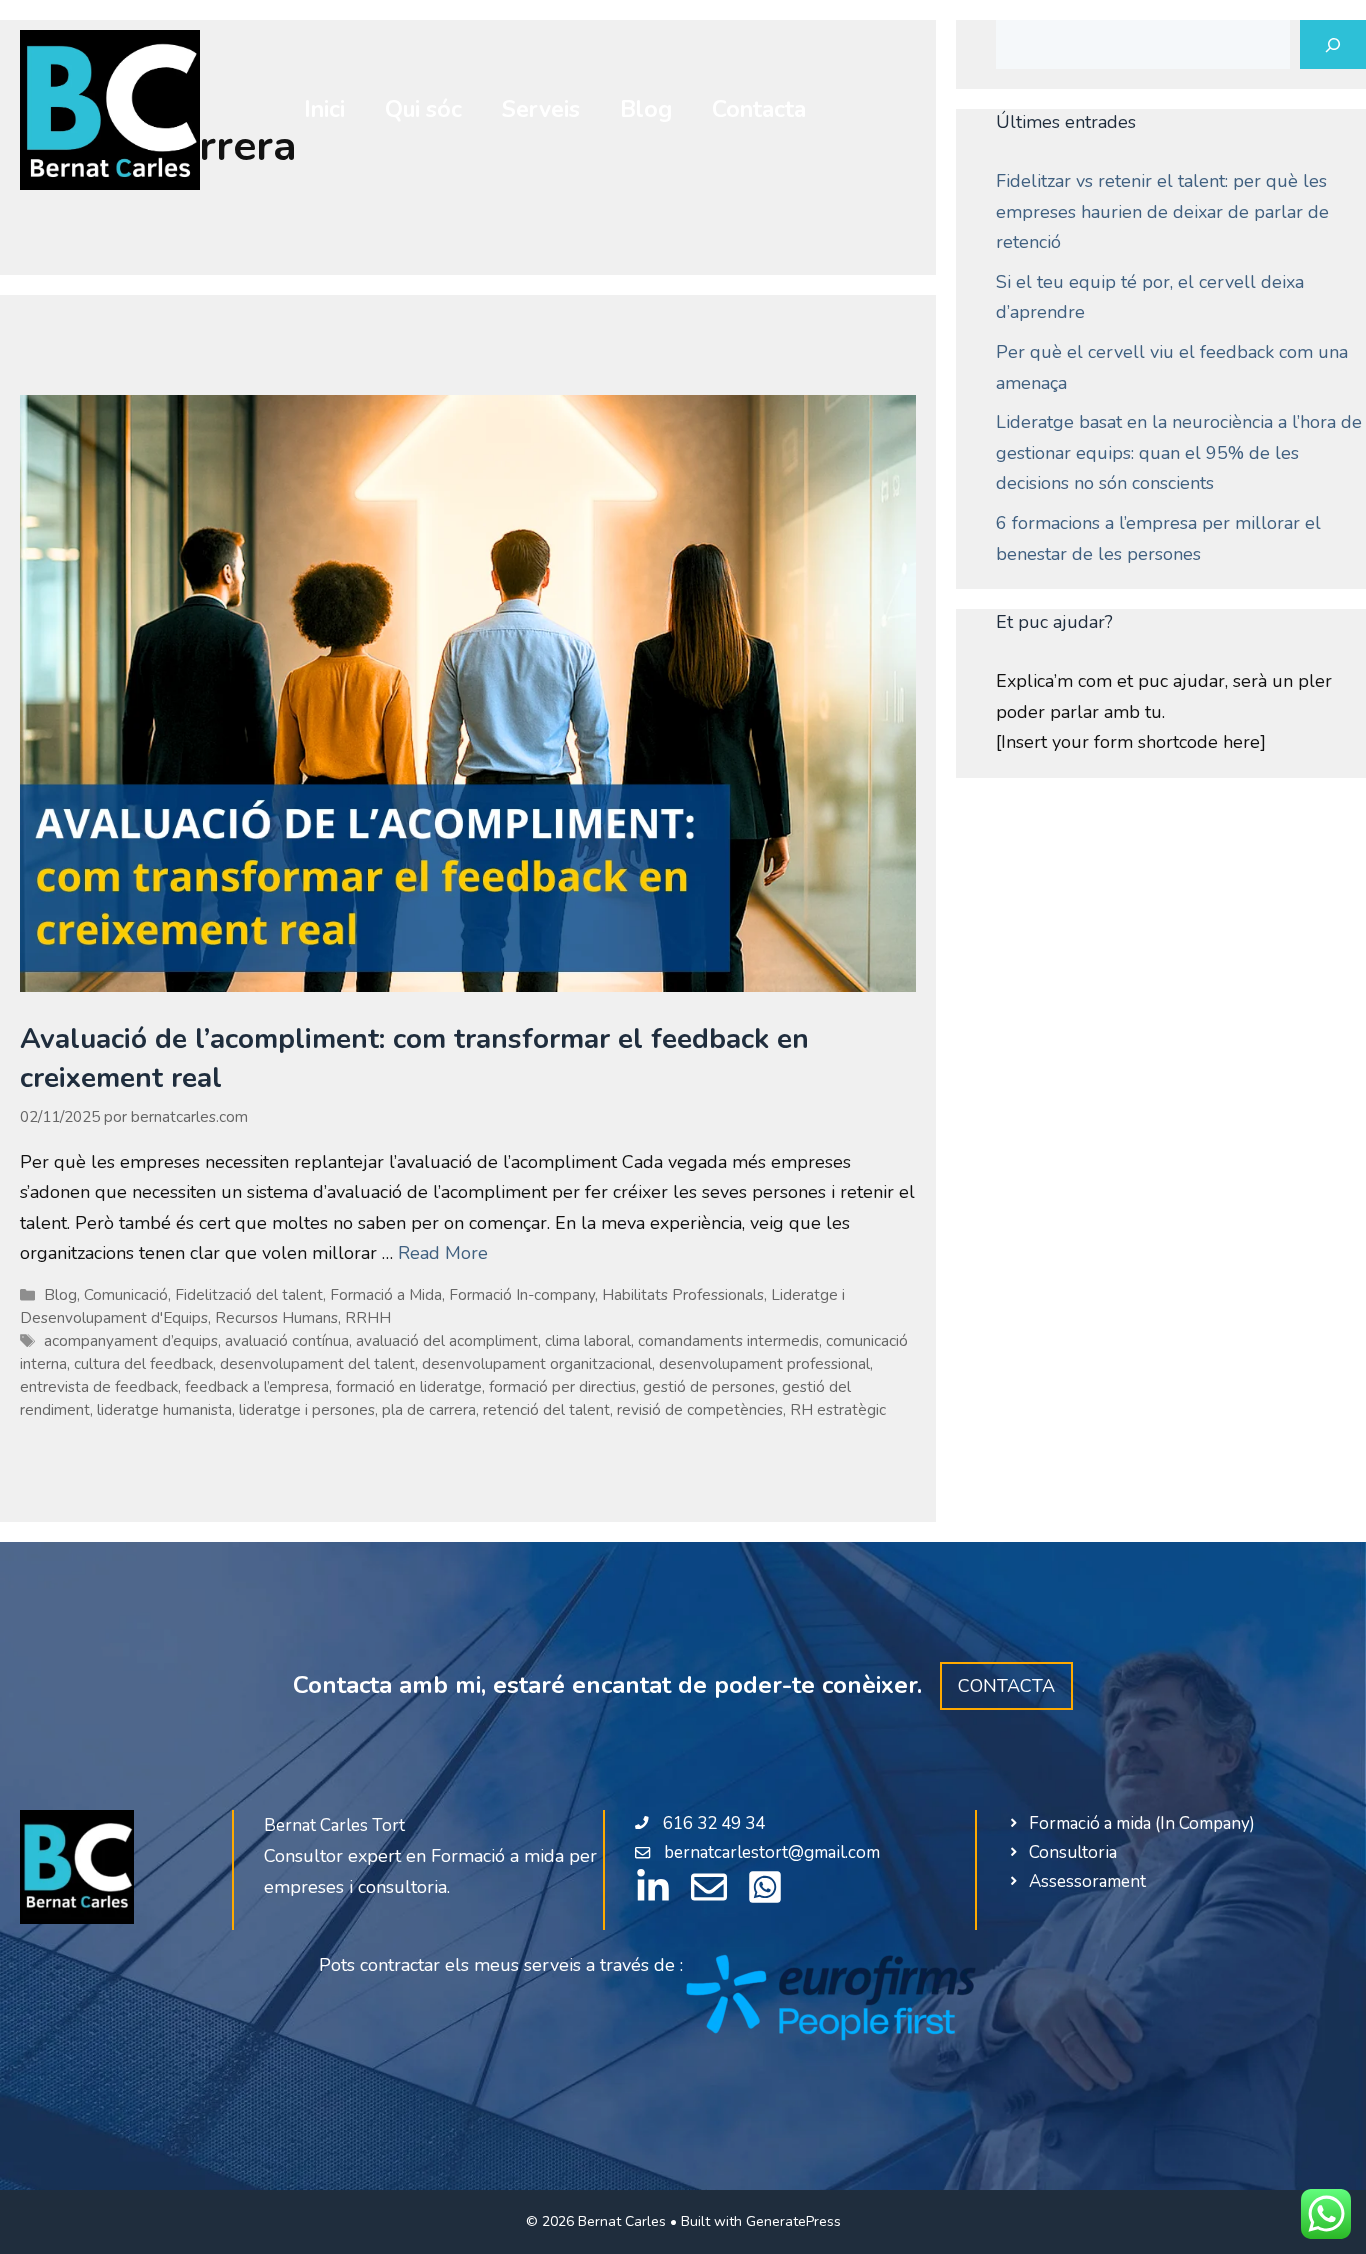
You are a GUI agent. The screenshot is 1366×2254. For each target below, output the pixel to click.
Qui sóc (423, 109)
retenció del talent (546, 1410)
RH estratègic (838, 1410)
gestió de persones (709, 1387)
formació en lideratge (409, 1387)
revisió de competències (700, 1410)
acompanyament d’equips (131, 1341)
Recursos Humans (276, 1318)
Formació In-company (522, 1295)
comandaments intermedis (728, 1341)
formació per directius (562, 1387)
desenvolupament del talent (317, 1364)
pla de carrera (429, 1410)
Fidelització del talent (249, 1295)
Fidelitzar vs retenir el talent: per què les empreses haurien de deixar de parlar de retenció (1162, 211)
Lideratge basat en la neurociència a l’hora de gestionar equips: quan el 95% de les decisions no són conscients (1179, 452)
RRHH (368, 1318)
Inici (324, 109)
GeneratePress (793, 2221)
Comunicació (126, 1295)
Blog (646, 109)
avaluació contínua (287, 1341)
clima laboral (588, 1341)
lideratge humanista (164, 1410)
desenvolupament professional (764, 1364)
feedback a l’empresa (257, 1387)
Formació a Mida (386, 1295)
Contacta (759, 109)
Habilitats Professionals (683, 1295)
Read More (443, 1253)
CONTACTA (1006, 1686)
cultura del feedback (143, 1364)
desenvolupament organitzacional (537, 1364)
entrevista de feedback (99, 1387)
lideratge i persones (307, 1410)
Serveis (541, 109)
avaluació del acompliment (447, 1341)
